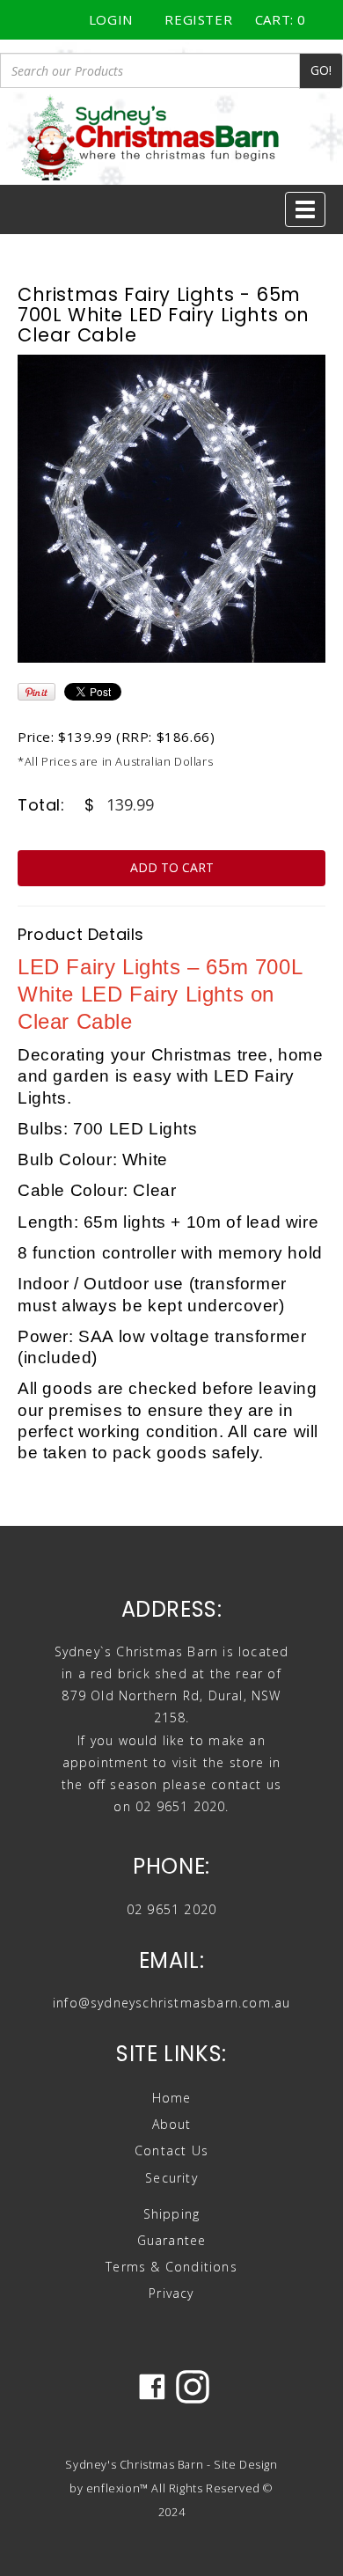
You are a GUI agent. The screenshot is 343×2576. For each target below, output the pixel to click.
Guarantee (172, 2240)
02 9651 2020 (171, 1909)
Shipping (172, 2214)
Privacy (171, 2293)
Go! (321, 70)
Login (111, 19)
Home (172, 2098)
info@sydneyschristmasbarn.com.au (171, 2003)
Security (171, 2178)
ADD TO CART (172, 867)
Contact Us (171, 2150)
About (172, 2124)
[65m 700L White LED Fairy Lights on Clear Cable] (171, 509)
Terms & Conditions (171, 2267)
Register (198, 19)
